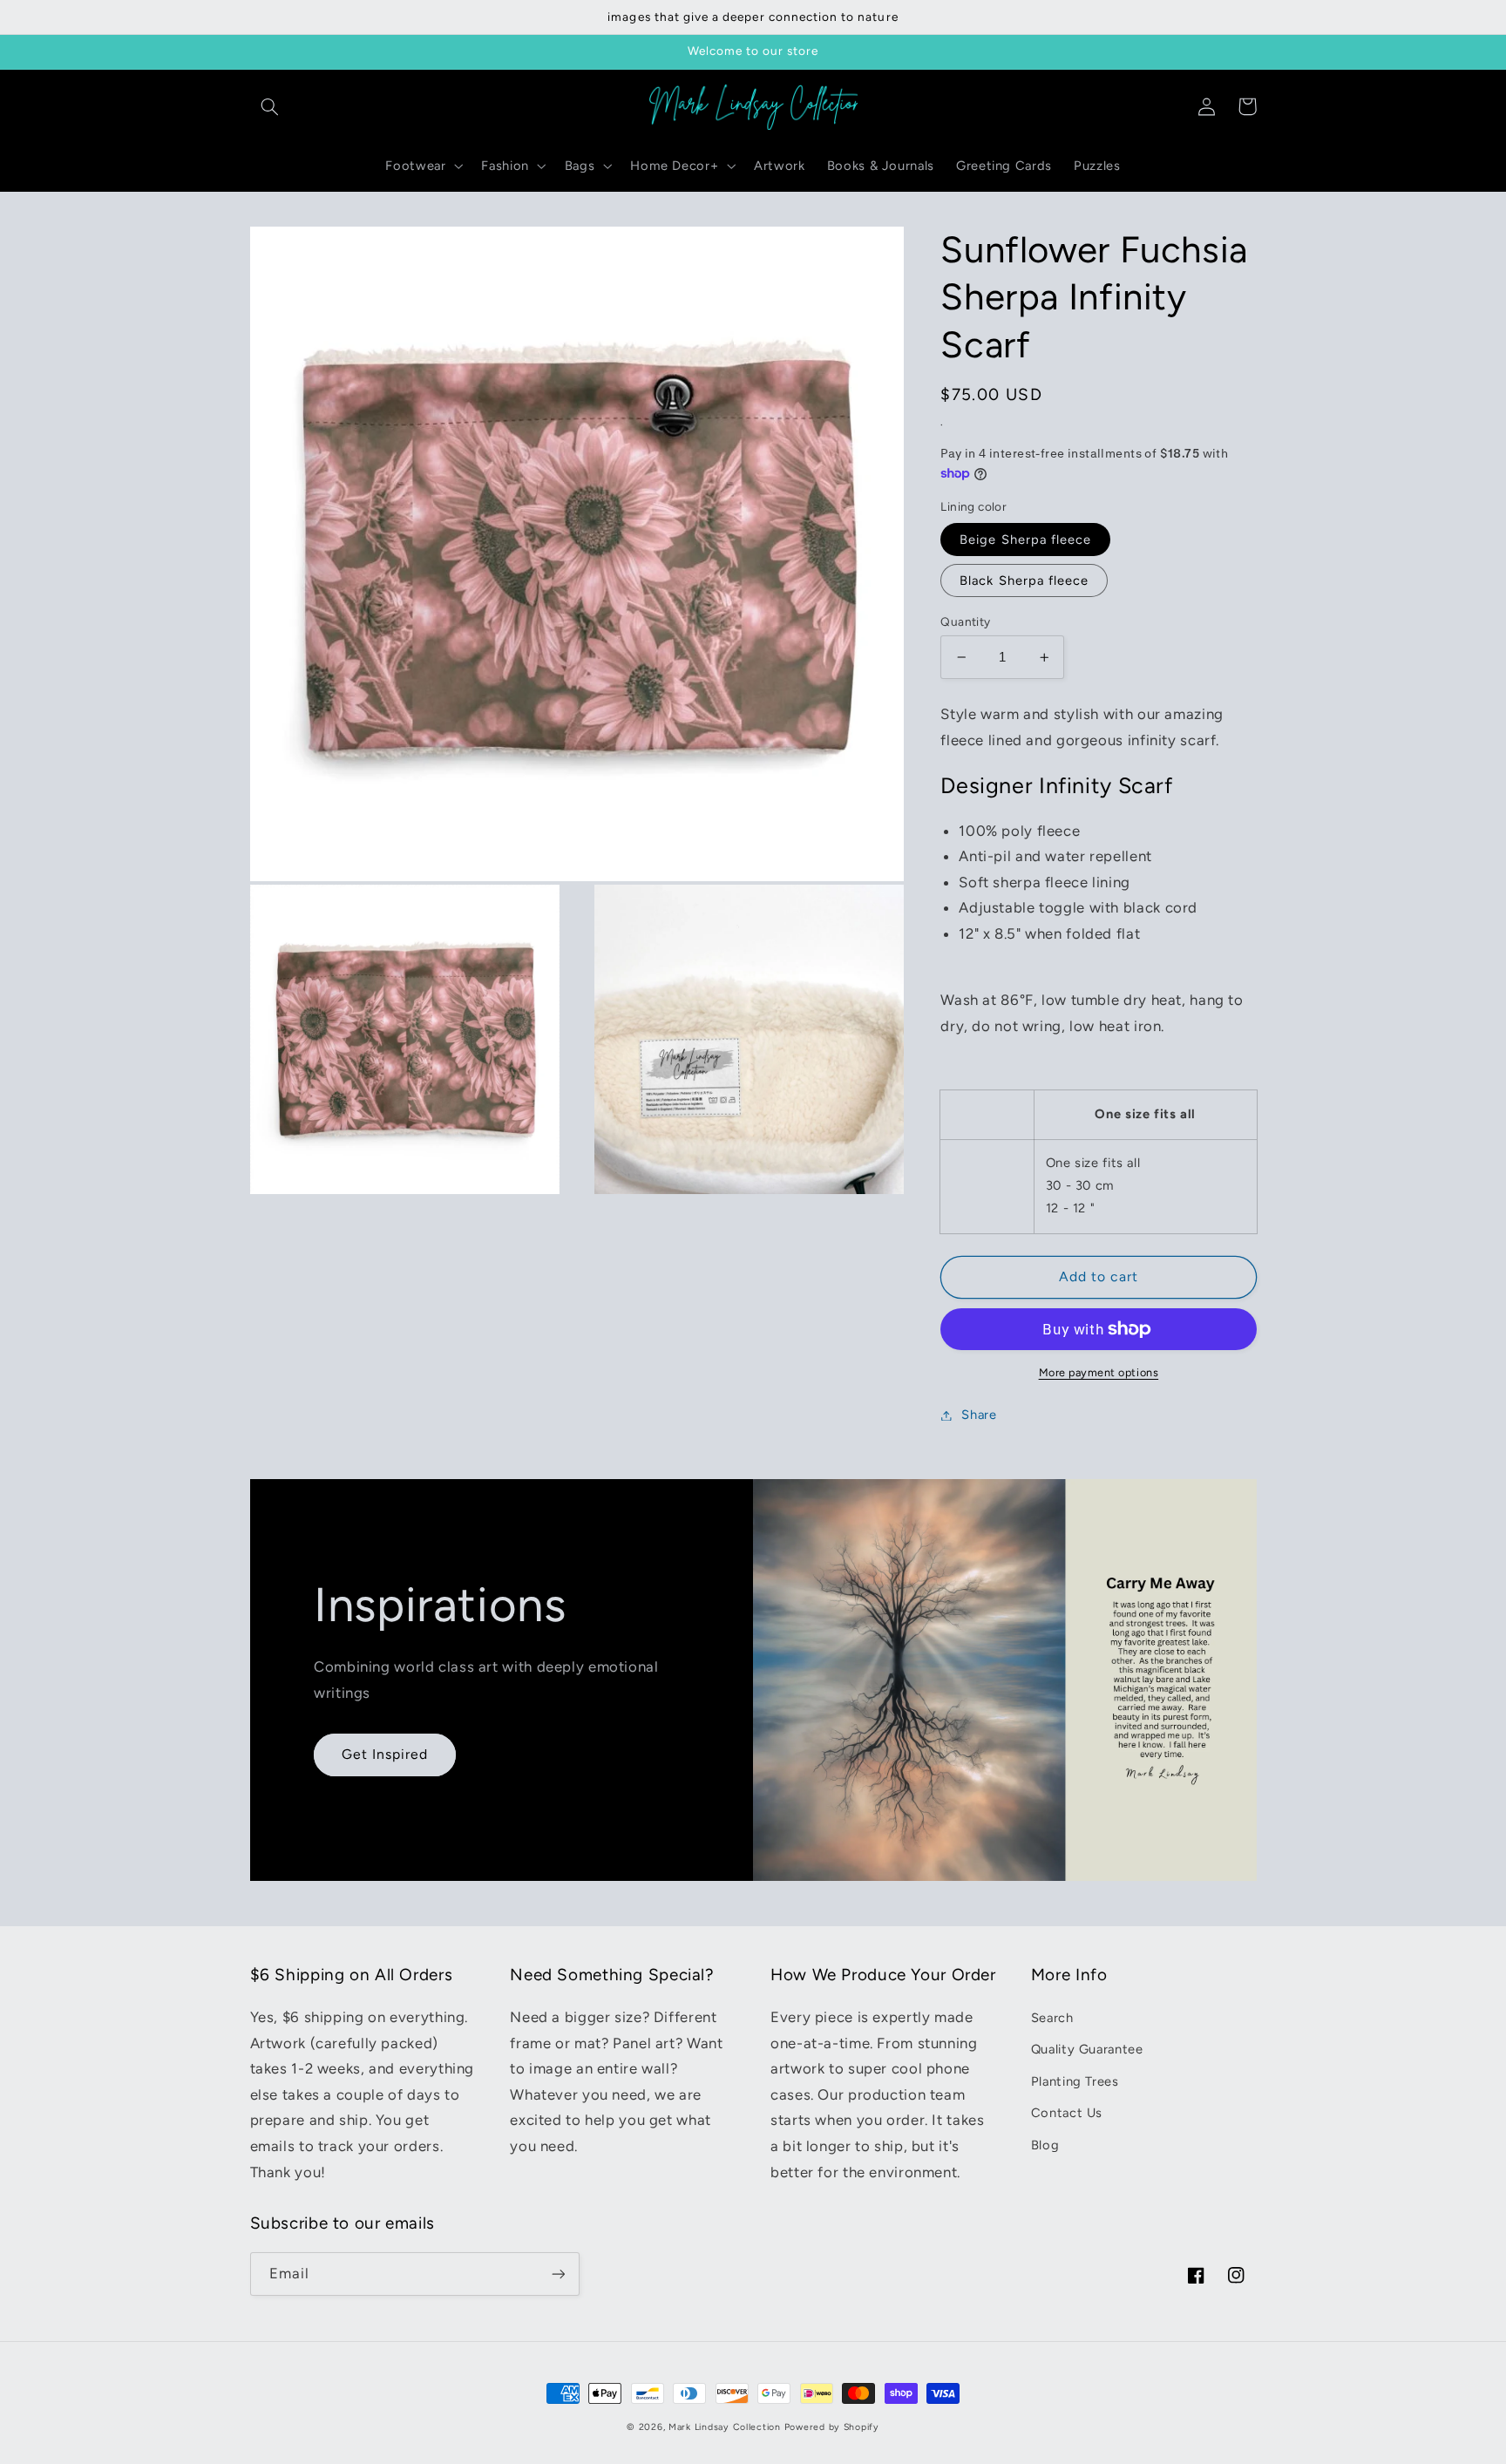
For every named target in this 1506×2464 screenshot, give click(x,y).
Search (1052, 2018)
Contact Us (1067, 2113)
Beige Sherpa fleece (1025, 540)
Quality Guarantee (1087, 2049)
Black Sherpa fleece (1024, 580)
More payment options (1099, 1372)
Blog (1045, 2145)
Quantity (965, 621)
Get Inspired (385, 1754)
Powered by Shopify (832, 2427)
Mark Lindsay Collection (725, 2427)
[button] (270, 106)
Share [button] (979, 1415)
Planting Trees (1075, 2081)
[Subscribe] (558, 2274)
